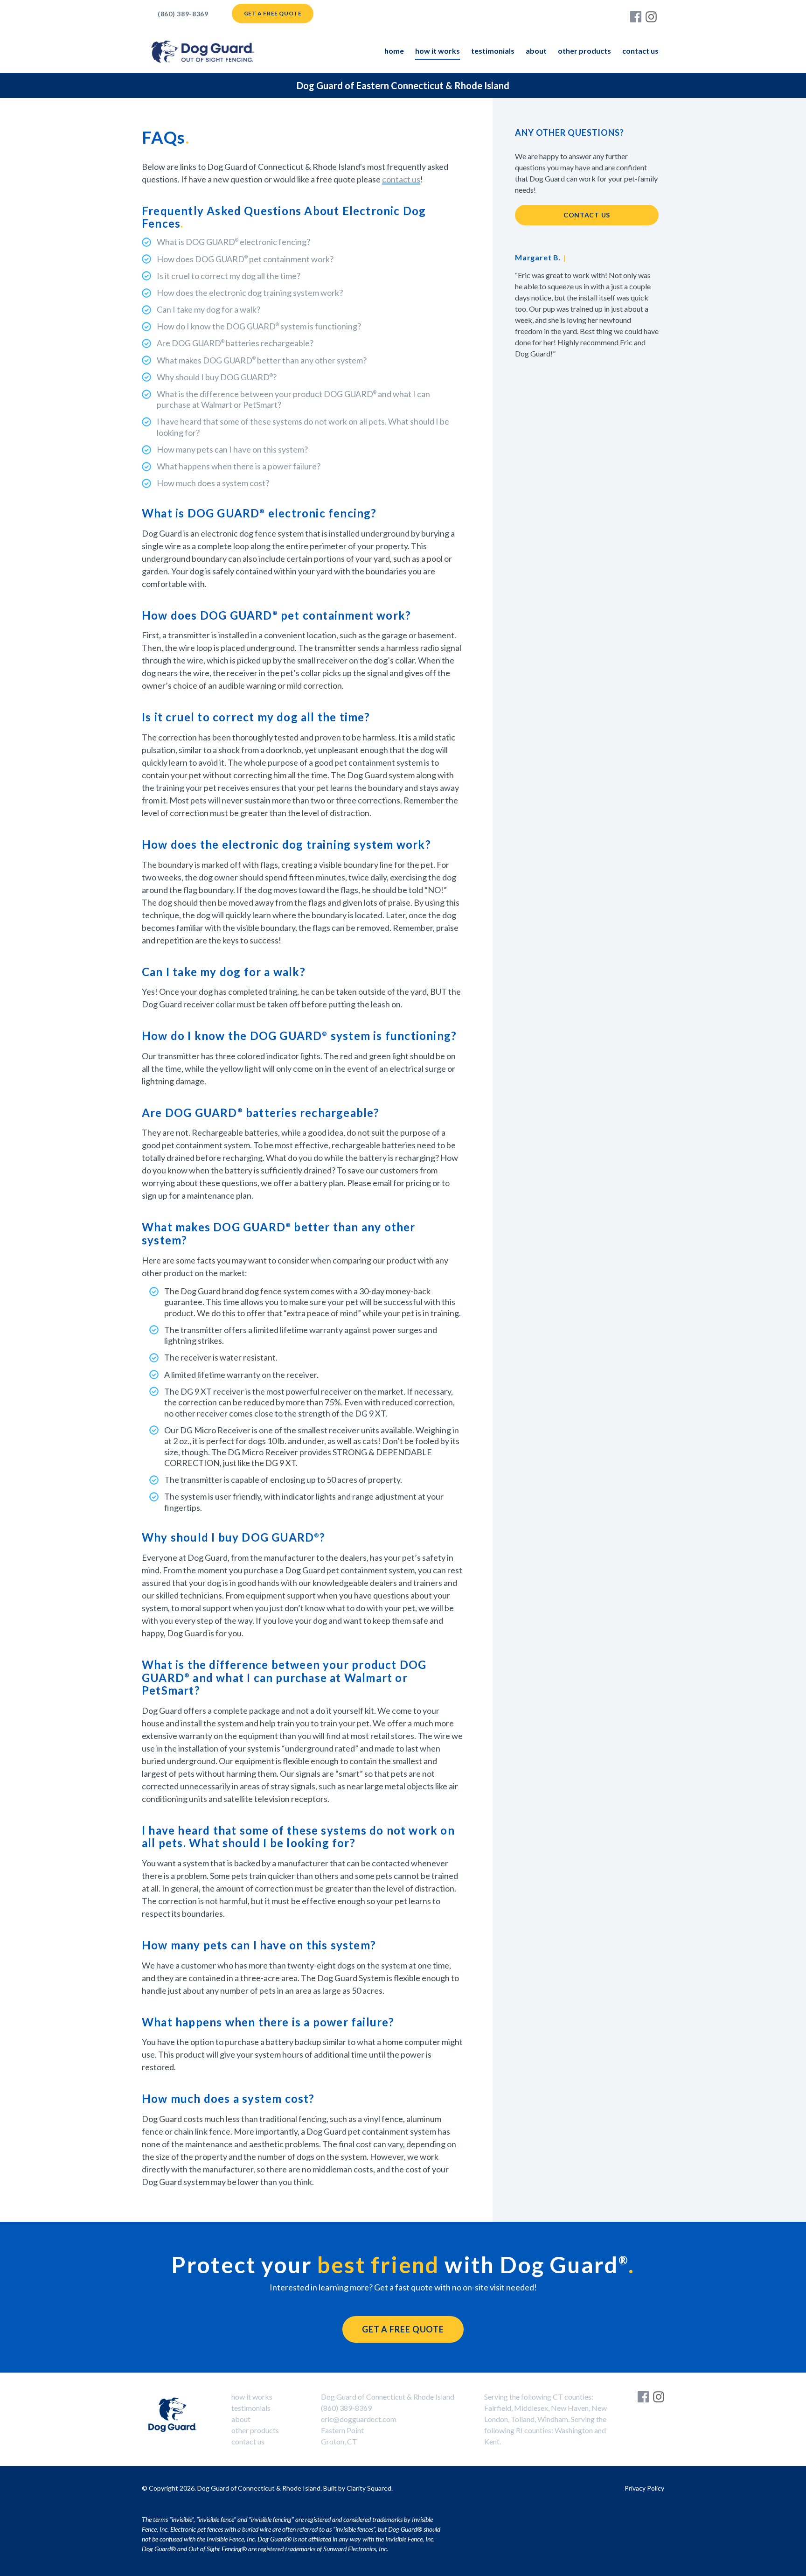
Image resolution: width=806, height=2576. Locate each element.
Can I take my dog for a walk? (208, 309)
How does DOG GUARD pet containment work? (245, 259)
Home (394, 51)
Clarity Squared (369, 2488)
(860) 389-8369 (183, 14)
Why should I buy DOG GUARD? (217, 377)
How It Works (438, 51)
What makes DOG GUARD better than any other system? (262, 360)
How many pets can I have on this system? (232, 449)
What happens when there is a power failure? (239, 466)
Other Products (584, 51)
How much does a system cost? (213, 483)
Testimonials (493, 51)
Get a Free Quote (273, 13)
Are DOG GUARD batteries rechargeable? (235, 343)
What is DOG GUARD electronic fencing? (233, 242)
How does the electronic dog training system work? (250, 293)
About (536, 51)
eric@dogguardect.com (359, 2419)
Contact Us (640, 51)
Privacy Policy (644, 2488)
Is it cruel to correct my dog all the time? (229, 276)
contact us (401, 179)
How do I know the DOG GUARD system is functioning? (259, 326)
